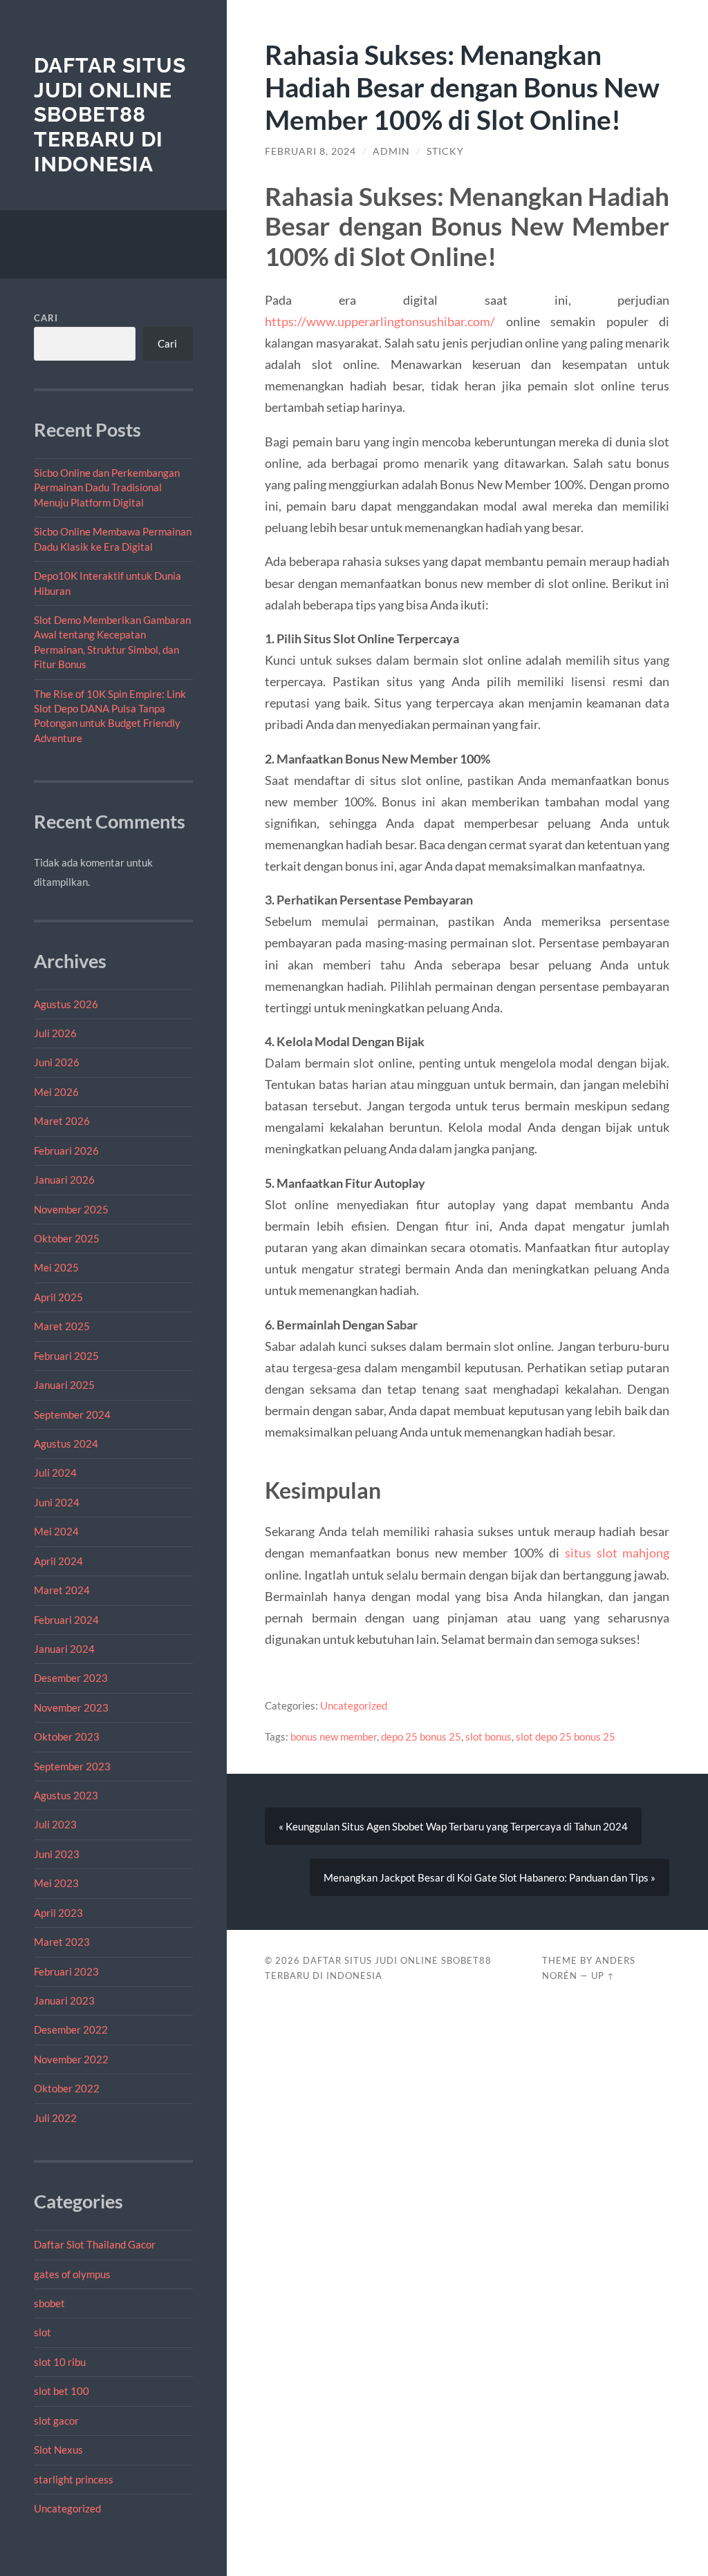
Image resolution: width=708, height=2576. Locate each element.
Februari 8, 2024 (310, 151)
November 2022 (71, 2059)
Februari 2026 (66, 1150)
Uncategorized (67, 2508)
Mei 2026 (56, 1092)
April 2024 (58, 1561)
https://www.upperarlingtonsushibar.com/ (380, 321)
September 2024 (72, 1414)
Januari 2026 (64, 1180)
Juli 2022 (55, 2118)
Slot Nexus (58, 2450)
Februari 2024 (66, 1620)
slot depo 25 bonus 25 (566, 1736)
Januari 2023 (64, 2000)
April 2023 (58, 1913)
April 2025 (58, 1297)
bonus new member (334, 1736)
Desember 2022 (71, 2029)
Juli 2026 (55, 1033)
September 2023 (72, 1766)
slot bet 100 (62, 2391)
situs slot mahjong (617, 1553)
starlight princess (74, 2479)
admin (391, 151)
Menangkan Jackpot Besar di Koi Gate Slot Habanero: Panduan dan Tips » (490, 1877)
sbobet (49, 2303)
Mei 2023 (56, 1883)
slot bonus (488, 1736)
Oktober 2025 (67, 1238)
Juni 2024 (57, 1502)
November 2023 (71, 1707)
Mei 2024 (56, 1531)
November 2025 (71, 1209)
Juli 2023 (55, 1824)
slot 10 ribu (60, 2362)
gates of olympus (72, 2274)
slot (43, 2332)
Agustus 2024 (66, 1443)
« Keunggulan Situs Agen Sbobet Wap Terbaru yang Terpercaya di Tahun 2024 (453, 1826)
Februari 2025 (66, 1356)
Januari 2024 (64, 1649)
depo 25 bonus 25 (421, 1736)
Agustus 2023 (66, 1795)
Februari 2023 (66, 1971)
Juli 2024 (55, 1472)
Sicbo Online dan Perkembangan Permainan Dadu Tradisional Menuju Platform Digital (107, 487)
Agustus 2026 (66, 1004)
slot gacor (56, 2421)
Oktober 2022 (67, 2088)
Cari (46, 318)
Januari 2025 (64, 1385)
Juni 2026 (57, 1062)
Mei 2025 (56, 1267)
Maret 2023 (62, 1942)
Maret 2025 (62, 1326)
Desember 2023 (71, 1678)
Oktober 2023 (67, 1736)
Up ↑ (603, 1976)
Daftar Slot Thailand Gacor (95, 2244)
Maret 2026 (62, 1121)
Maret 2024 (62, 1590)
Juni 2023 (57, 1854)
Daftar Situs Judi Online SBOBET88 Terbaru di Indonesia (110, 115)
